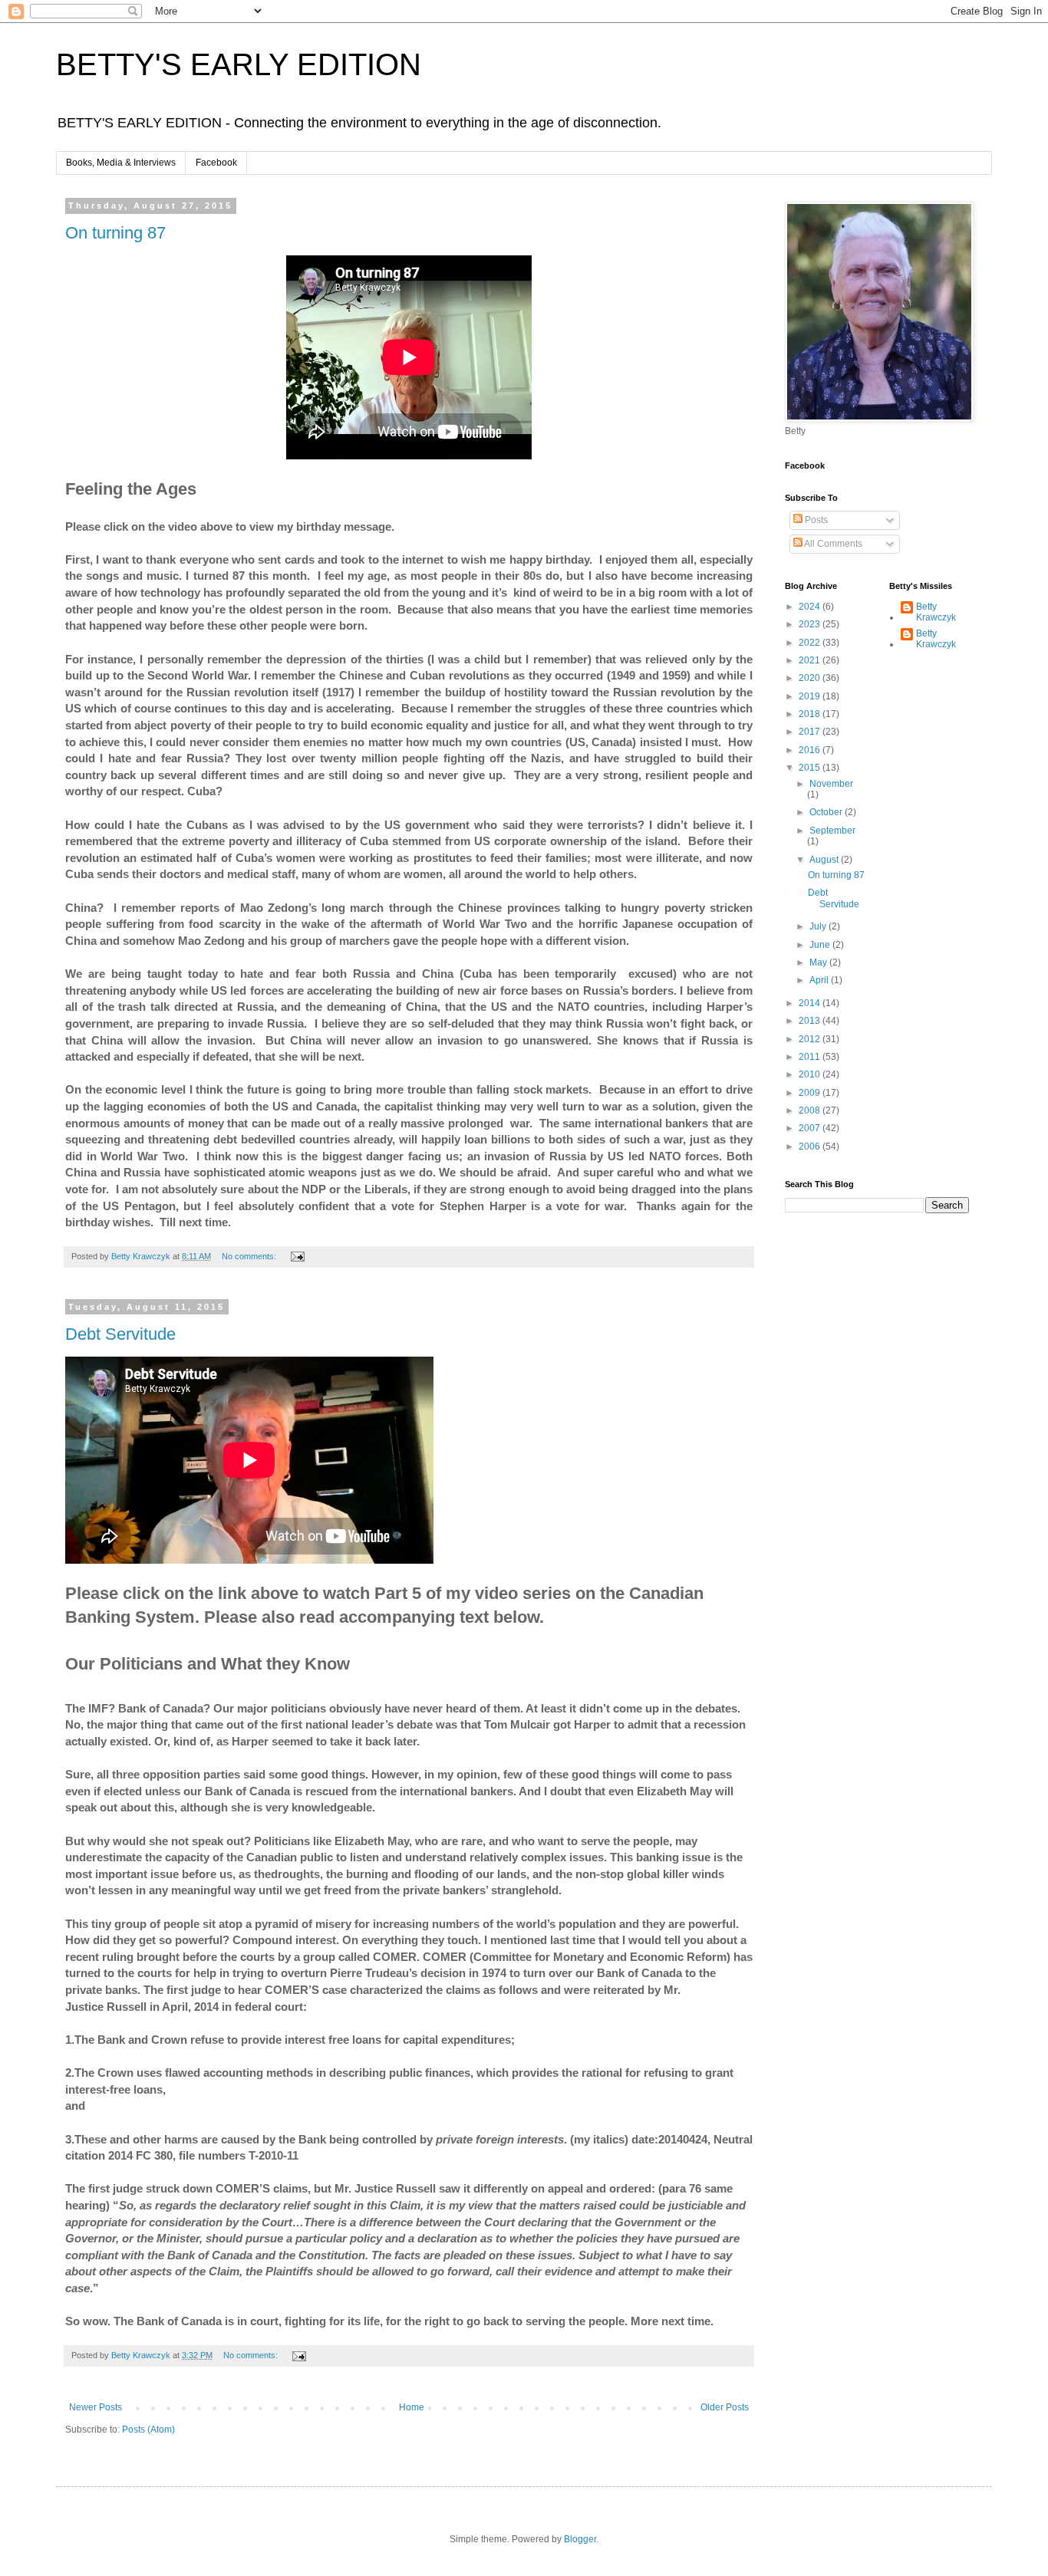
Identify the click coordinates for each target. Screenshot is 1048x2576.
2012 (811, 1039)
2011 (811, 1057)
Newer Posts (96, 2407)
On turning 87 (115, 233)
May (819, 962)
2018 (811, 714)
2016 (811, 750)
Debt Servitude (120, 1334)
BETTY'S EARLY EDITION (239, 64)
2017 (811, 732)
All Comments (832, 544)
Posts (815, 520)
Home (412, 2407)
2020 (811, 678)
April (820, 980)
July (819, 926)
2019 (811, 696)
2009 (811, 1093)
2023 (811, 624)
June (821, 945)
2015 (811, 768)
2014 (811, 1003)
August (825, 860)
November (831, 784)
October (827, 812)
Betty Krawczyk (936, 612)
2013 (811, 1021)
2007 (811, 1128)
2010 (811, 1074)
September (832, 831)
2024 (811, 607)
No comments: (250, 1256)
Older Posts (725, 2407)
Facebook (216, 163)
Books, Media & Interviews (121, 163)
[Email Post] (297, 1256)
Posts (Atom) (148, 2430)
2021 (811, 660)
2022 (811, 643)
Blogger (580, 2539)
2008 (811, 1110)
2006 (811, 1147)
